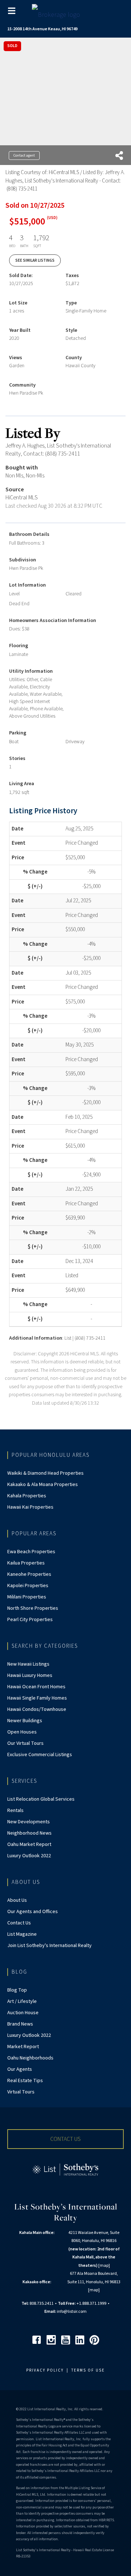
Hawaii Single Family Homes (37, 1698)
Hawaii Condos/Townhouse (37, 1709)
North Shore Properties (33, 1608)
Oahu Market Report (29, 1844)
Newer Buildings (25, 1721)
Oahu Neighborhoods (30, 2058)
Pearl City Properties (30, 1620)
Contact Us (19, 1923)
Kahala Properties (27, 1496)
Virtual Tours (21, 2092)
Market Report (23, 2047)
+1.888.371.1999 (91, 2304)
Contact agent (24, 156)
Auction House (23, 2013)
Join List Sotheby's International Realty (49, 1946)
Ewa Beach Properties (31, 1552)
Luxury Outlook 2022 (29, 1856)
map (104, 2266)
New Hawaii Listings (28, 1664)
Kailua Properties (26, 1563)
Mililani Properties (27, 1597)
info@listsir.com (72, 2312)
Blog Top (17, 1990)
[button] (65, 2139)
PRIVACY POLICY (45, 2370)
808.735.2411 (41, 2304)
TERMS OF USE (88, 2370)
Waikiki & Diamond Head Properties (45, 1473)
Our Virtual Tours (25, 1743)
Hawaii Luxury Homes (30, 1675)
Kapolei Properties (28, 1586)
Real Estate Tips (25, 2081)
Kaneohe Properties (29, 1574)
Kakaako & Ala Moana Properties (43, 1485)
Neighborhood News (29, 1833)
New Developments (29, 1822)
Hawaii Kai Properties (30, 1507)
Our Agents (20, 2069)
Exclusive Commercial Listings (40, 1755)
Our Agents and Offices (33, 1912)
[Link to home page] (66, 13)
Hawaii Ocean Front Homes (36, 1687)
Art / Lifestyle (22, 2001)
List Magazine (22, 1934)
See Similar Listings (35, 260)
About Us (17, 1900)
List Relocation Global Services (41, 1799)
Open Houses (22, 1732)
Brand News (20, 2024)
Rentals (15, 1811)
